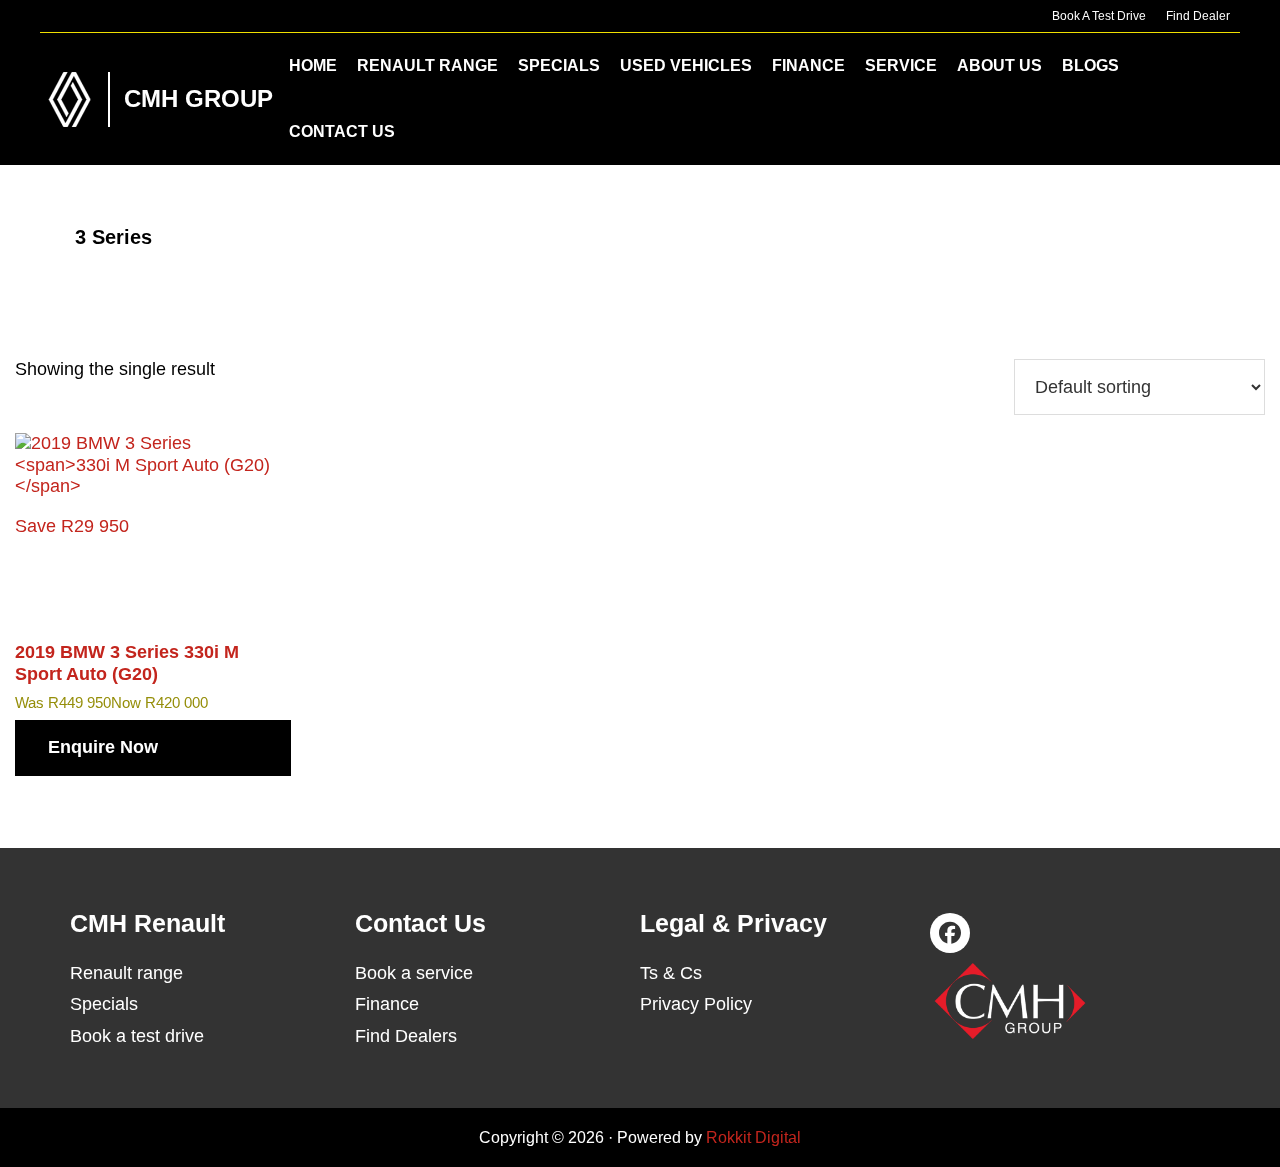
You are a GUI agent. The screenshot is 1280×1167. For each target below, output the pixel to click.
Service (901, 65)
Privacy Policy (696, 1004)
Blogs (1090, 65)
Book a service (414, 973)
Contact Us (342, 131)
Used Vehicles (686, 65)
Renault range (126, 973)
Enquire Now (103, 747)
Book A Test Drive (1099, 16)
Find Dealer (1198, 16)
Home (313, 65)
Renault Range (427, 65)
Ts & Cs (671, 973)
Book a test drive (137, 1036)
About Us (999, 65)
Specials (559, 65)
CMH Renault (70, 99)
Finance (808, 65)
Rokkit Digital (753, 1137)
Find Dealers (406, 1036)
